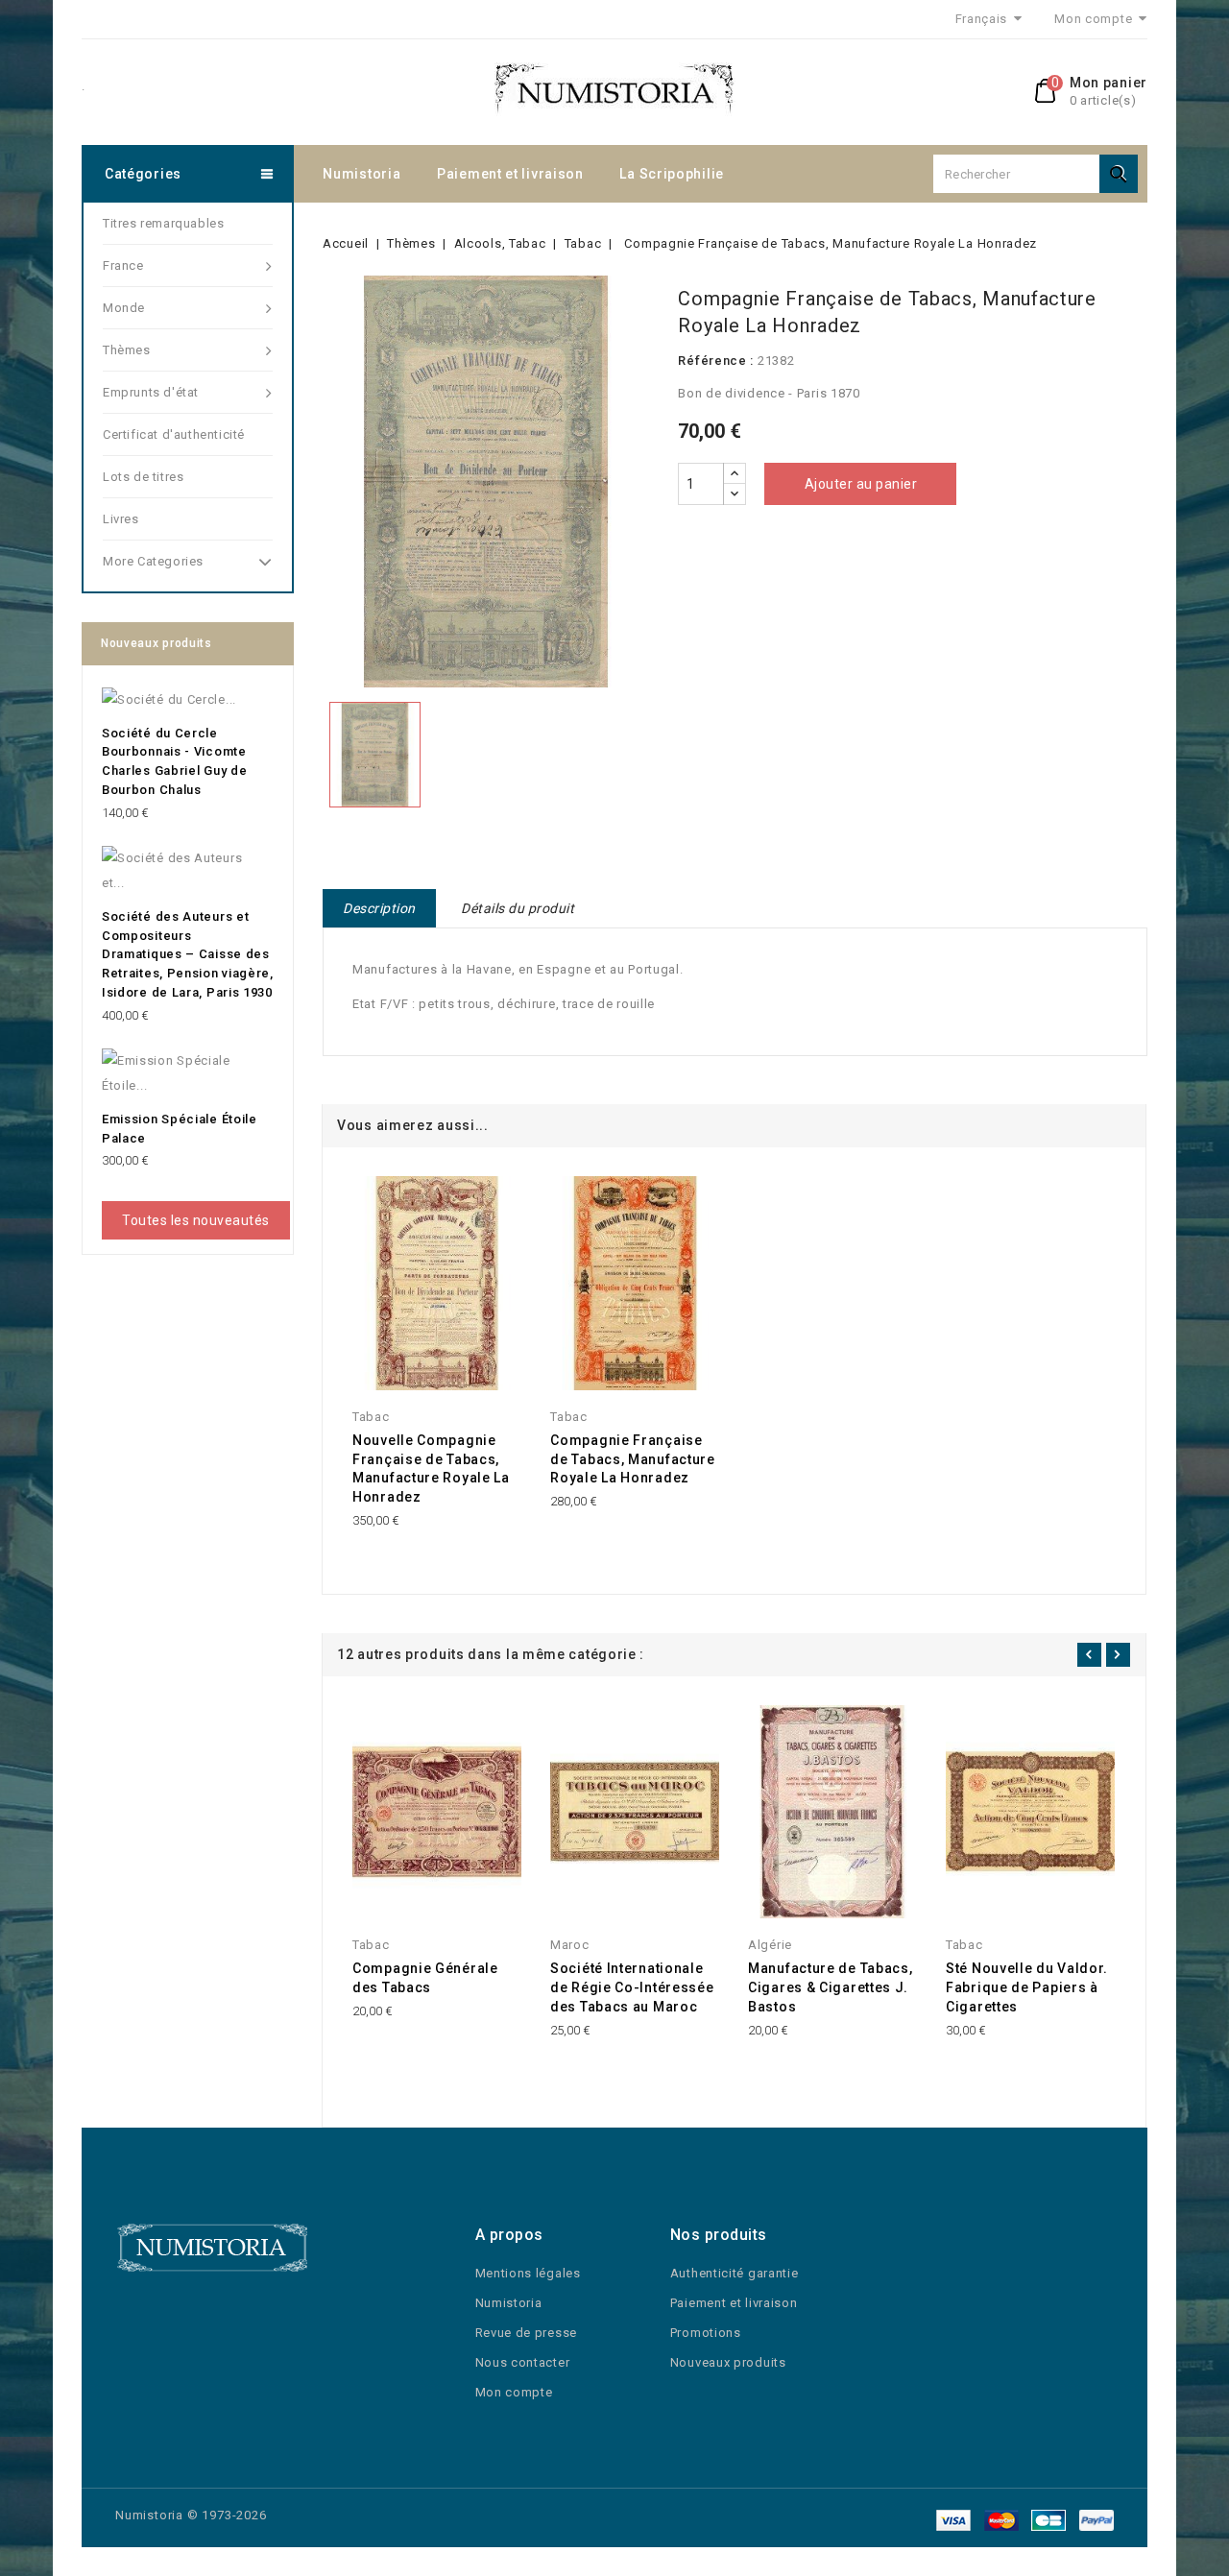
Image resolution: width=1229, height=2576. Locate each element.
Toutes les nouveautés (196, 1220)
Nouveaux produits (728, 2362)
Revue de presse (527, 2333)
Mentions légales (528, 2273)
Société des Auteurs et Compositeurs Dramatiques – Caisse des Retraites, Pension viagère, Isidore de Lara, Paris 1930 (188, 954)
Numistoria (361, 174)
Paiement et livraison (510, 174)
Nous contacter (523, 2362)
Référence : (716, 361)
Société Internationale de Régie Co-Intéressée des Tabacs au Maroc (632, 1987)
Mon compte (514, 2392)
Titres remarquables (163, 223)
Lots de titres (143, 477)
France (123, 265)
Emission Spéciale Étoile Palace (180, 1129)
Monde (124, 308)
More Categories (153, 561)
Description (379, 908)
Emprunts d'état (151, 392)
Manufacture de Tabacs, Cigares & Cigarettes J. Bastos (830, 1987)
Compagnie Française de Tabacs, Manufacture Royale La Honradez (632, 1459)
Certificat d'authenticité (174, 434)
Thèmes (127, 350)
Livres (121, 519)
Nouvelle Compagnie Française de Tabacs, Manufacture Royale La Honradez (431, 1469)
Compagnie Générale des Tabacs (425, 1978)
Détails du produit (518, 908)
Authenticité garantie (735, 2273)
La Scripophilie (672, 174)
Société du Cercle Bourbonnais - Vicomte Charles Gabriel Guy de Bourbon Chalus (174, 761)
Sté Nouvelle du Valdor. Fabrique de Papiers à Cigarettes (1027, 1987)
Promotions (706, 2333)
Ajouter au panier (861, 484)
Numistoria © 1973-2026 (191, 2515)
